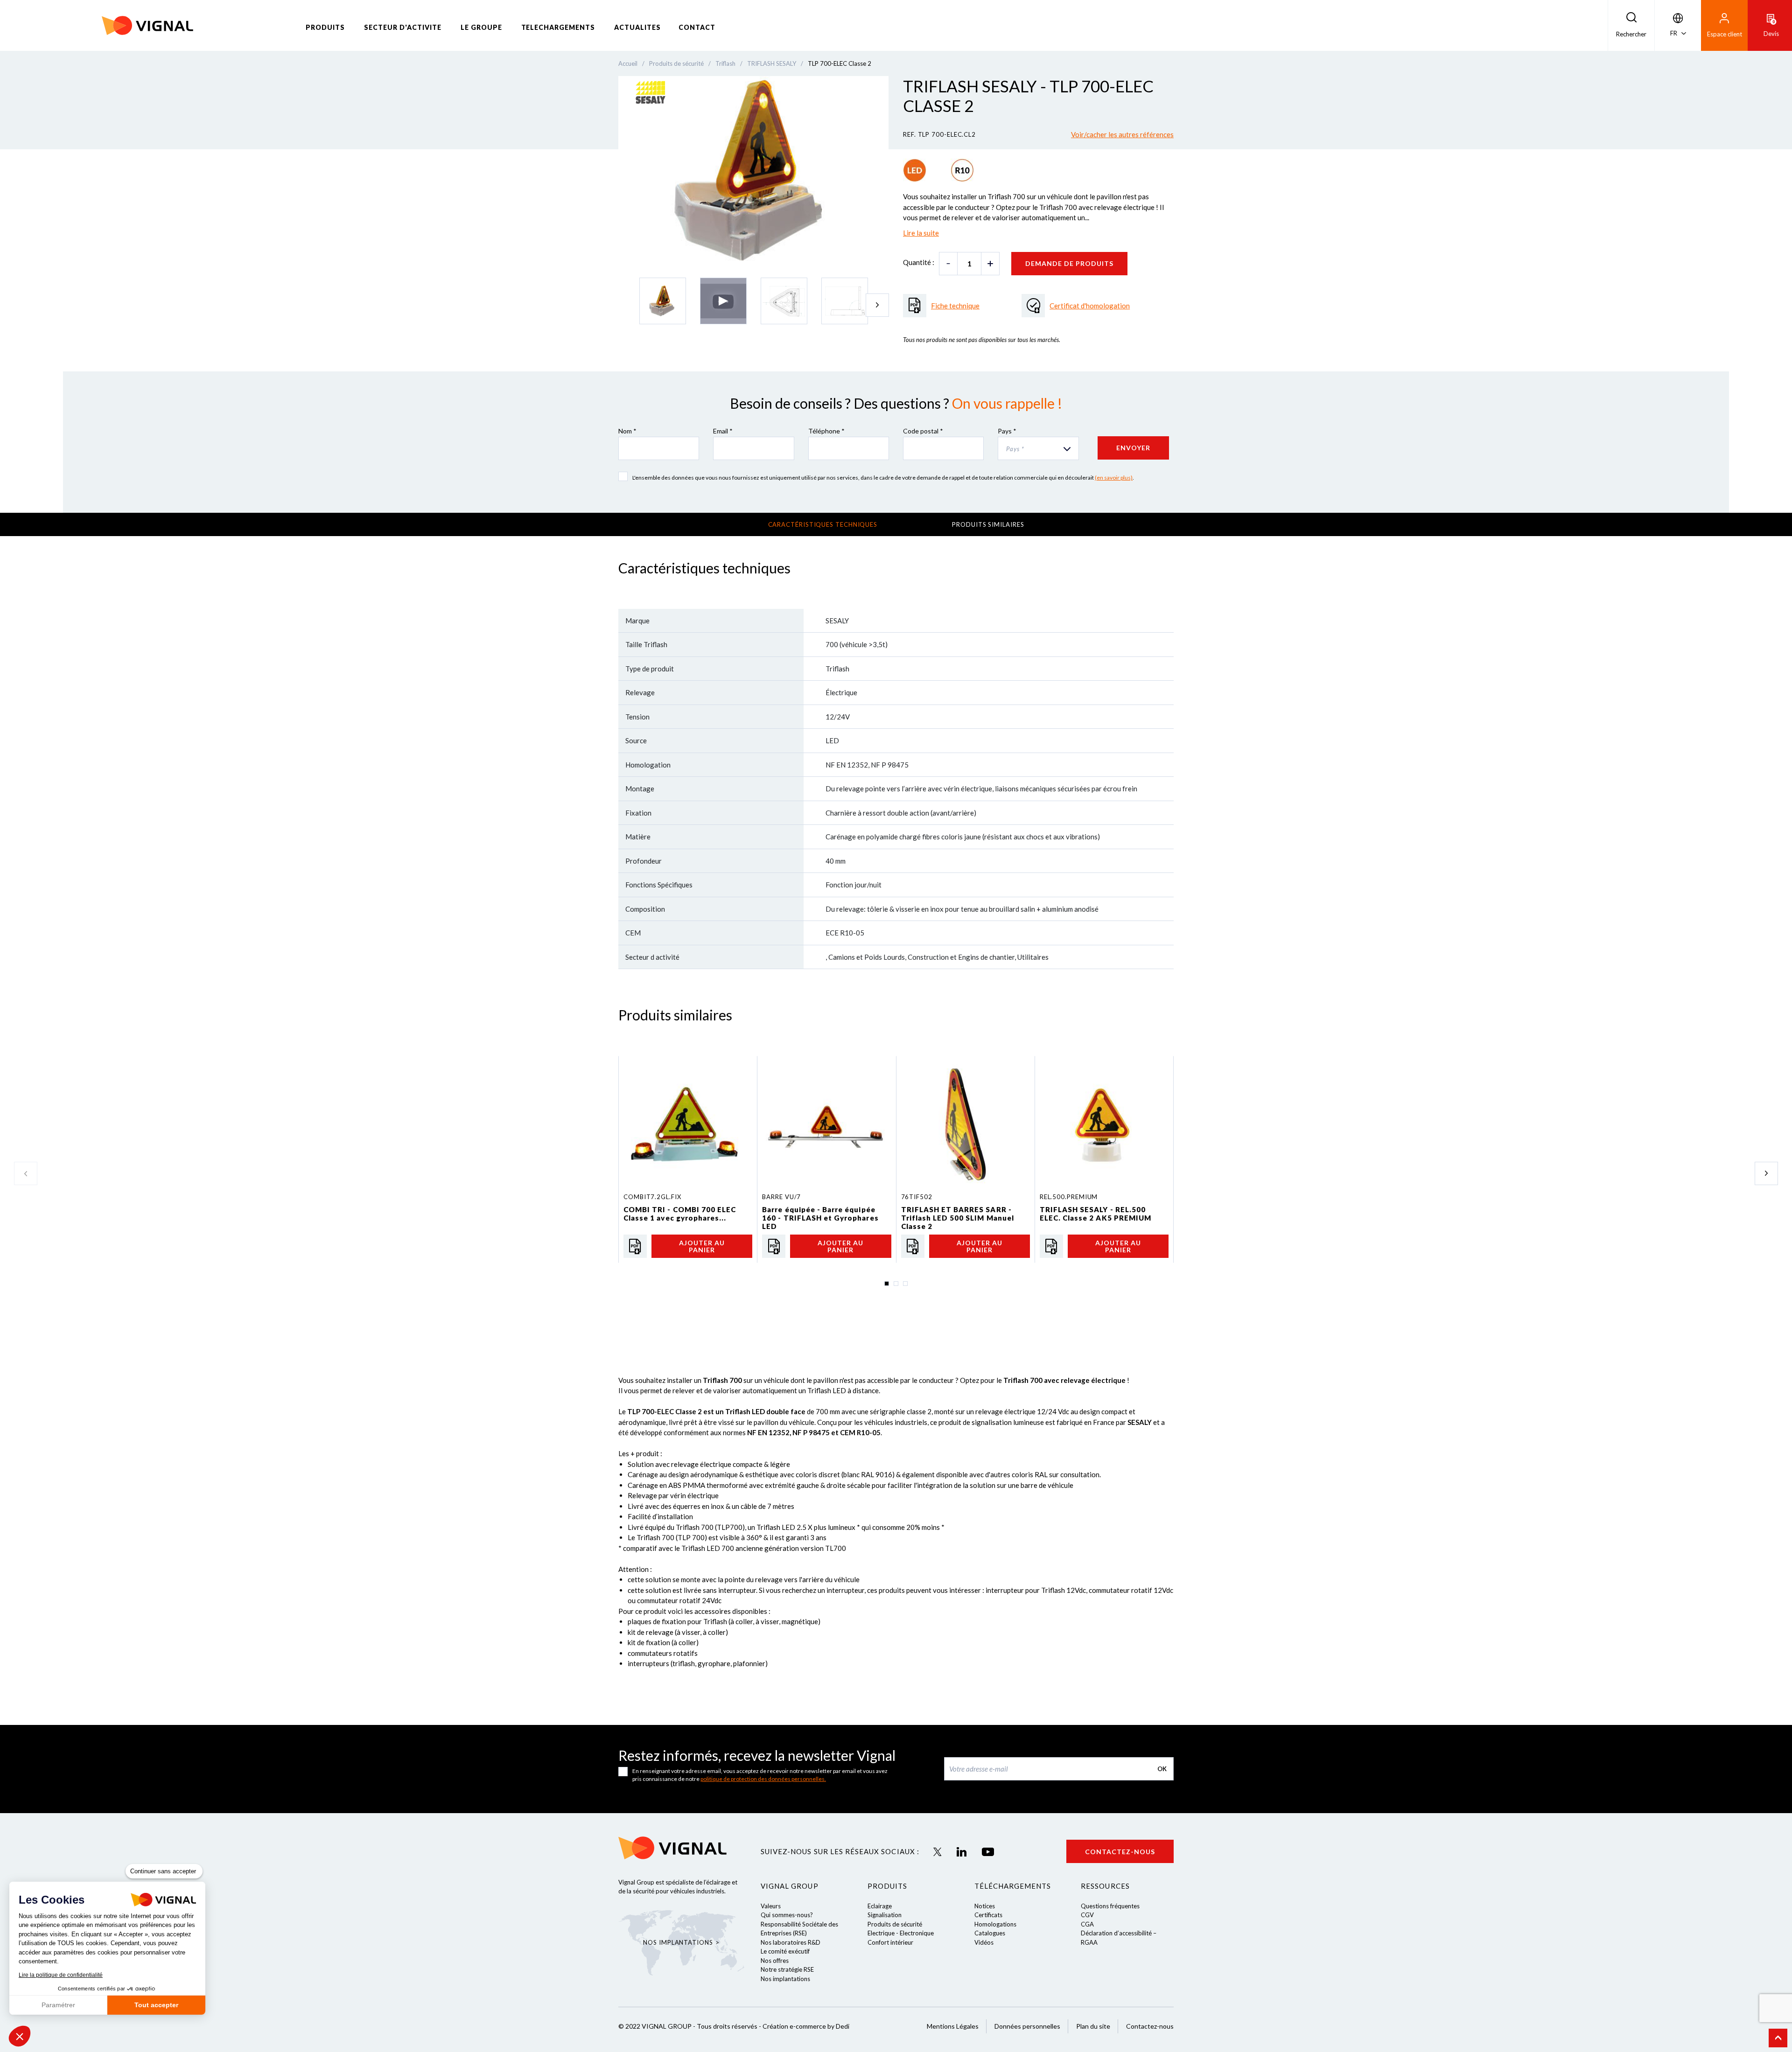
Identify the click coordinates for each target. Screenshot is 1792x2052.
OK (1162, 1769)
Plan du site (1093, 2026)
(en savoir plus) (1114, 478)
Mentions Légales (953, 2026)
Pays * (1007, 431)
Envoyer (1133, 448)
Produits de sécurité (895, 1924)
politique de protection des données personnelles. (763, 1779)
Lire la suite (921, 233)
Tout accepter (156, 2005)
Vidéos (984, 1942)
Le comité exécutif (785, 1951)
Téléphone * (826, 431)
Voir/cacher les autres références (1122, 134)
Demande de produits (1069, 263)
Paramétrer (58, 2005)
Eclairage (880, 1906)
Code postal (923, 431)
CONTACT (697, 27)
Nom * (627, 431)
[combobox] (1038, 448)
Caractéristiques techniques (823, 524)
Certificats (988, 1915)
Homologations (995, 1924)
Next (877, 305)
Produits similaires (988, 524)
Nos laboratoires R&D (791, 1942)
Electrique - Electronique (901, 1933)
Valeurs (771, 1906)
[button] (20, 2036)
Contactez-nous (1120, 1852)
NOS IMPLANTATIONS (678, 1942)
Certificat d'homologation (1090, 306)
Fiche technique (955, 306)
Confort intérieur (890, 1942)
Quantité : (919, 262)
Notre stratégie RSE (787, 1969)
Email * (723, 431)
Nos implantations (785, 1979)
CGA (1087, 1924)
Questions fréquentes (1110, 1906)
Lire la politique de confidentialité (61, 1975)
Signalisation (885, 1915)
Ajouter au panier (702, 1246)
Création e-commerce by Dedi (806, 2026)
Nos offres (775, 1961)
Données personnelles (1027, 2026)
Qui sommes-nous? (787, 1915)
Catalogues (990, 1933)
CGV (1087, 1915)
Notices (985, 1906)
